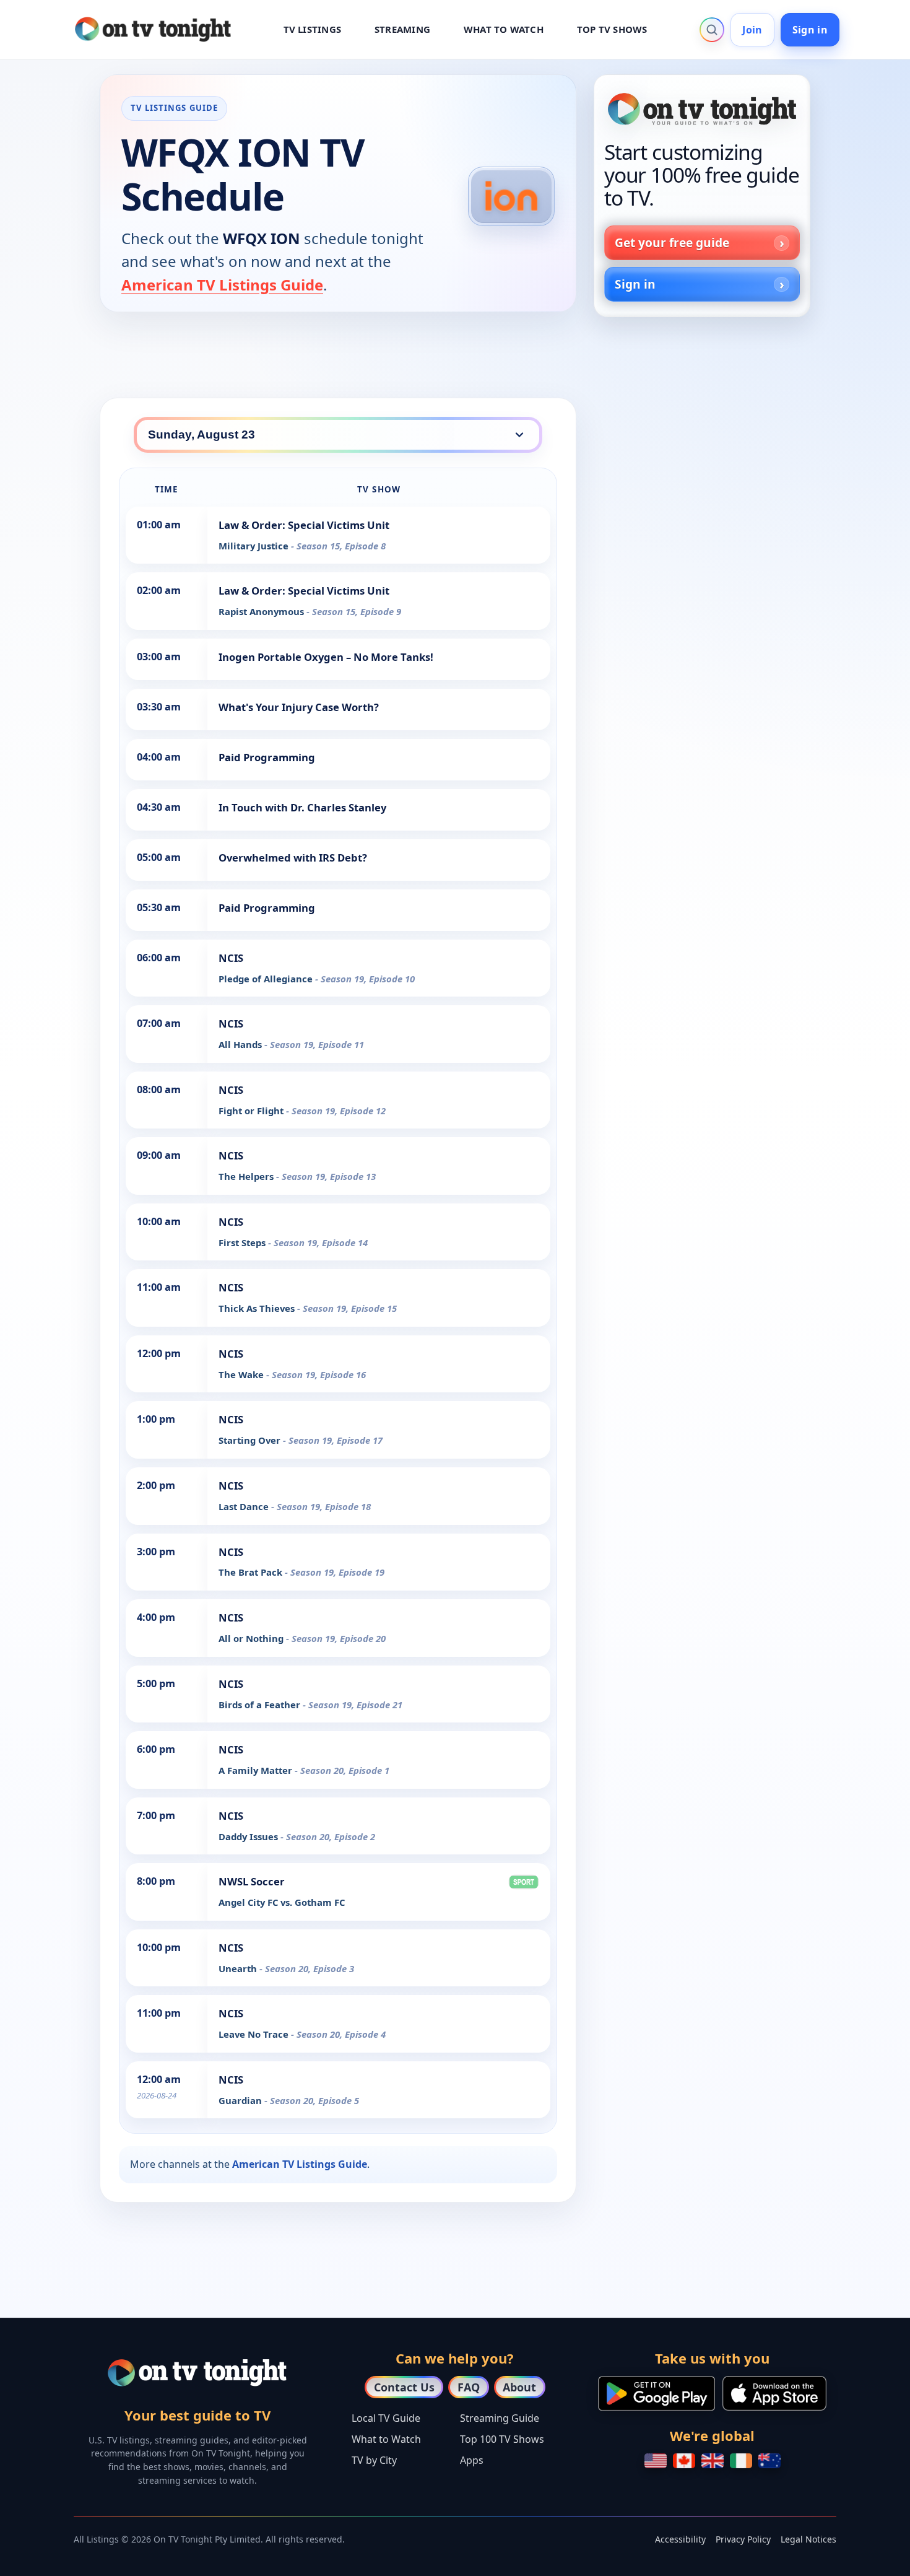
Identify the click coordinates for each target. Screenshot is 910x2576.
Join (752, 30)
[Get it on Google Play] (656, 2393)
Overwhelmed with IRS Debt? (293, 858)
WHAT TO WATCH (504, 29)
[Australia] (769, 2461)
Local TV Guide (386, 2418)
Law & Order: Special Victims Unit (304, 525)
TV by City (374, 2460)
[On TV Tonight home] (702, 109)
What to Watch (386, 2439)
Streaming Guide (500, 2418)
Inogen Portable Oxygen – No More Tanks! (326, 657)
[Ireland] (741, 2461)
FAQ (469, 2387)
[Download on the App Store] (774, 2393)
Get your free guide (672, 242)
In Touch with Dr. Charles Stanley (302, 807)
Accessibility (680, 2539)
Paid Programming (267, 757)
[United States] (656, 2461)
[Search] (712, 30)
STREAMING (402, 29)
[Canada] (684, 2461)
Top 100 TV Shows (502, 2439)
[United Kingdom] (713, 2461)
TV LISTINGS (313, 29)
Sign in (810, 30)
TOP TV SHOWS (612, 29)
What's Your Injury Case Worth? (299, 707)
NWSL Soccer (252, 1881)
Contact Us (404, 2387)
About (519, 2387)
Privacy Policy (743, 2539)
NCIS (231, 958)
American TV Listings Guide (222, 285)
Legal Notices (808, 2539)
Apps (472, 2460)
